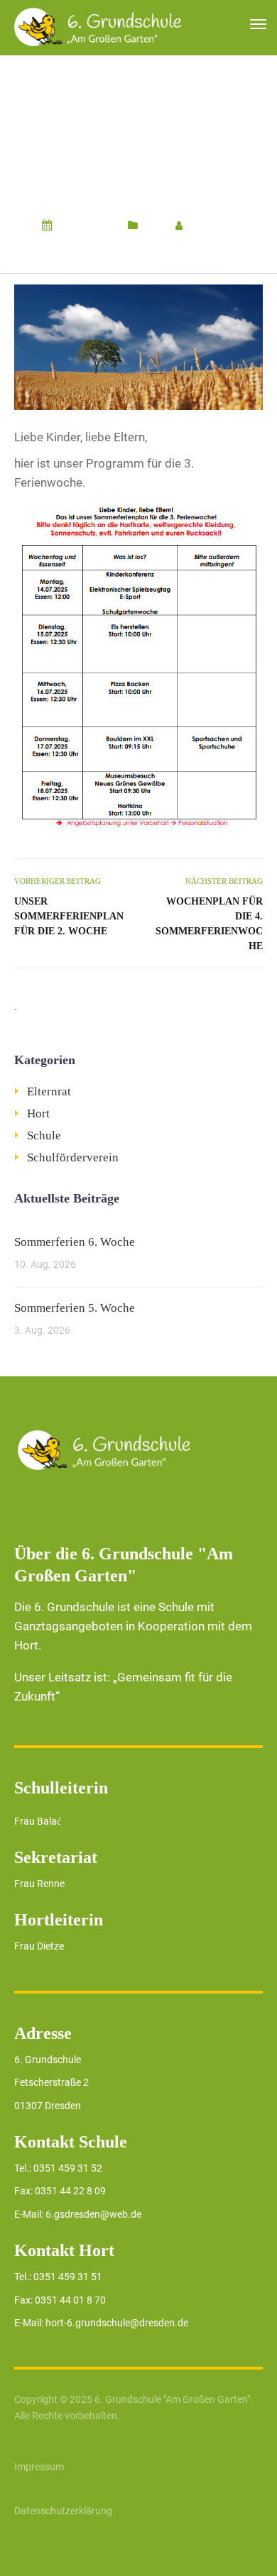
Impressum (39, 2467)
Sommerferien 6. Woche (75, 1242)
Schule (44, 1135)
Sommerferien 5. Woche (75, 1308)
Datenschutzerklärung (63, 2511)
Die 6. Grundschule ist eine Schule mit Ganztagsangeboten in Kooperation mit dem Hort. (133, 1626)
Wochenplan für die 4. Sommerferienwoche (209, 924)
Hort (153, 226)
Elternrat (49, 1091)
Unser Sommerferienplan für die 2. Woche (69, 916)
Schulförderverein (73, 1157)
